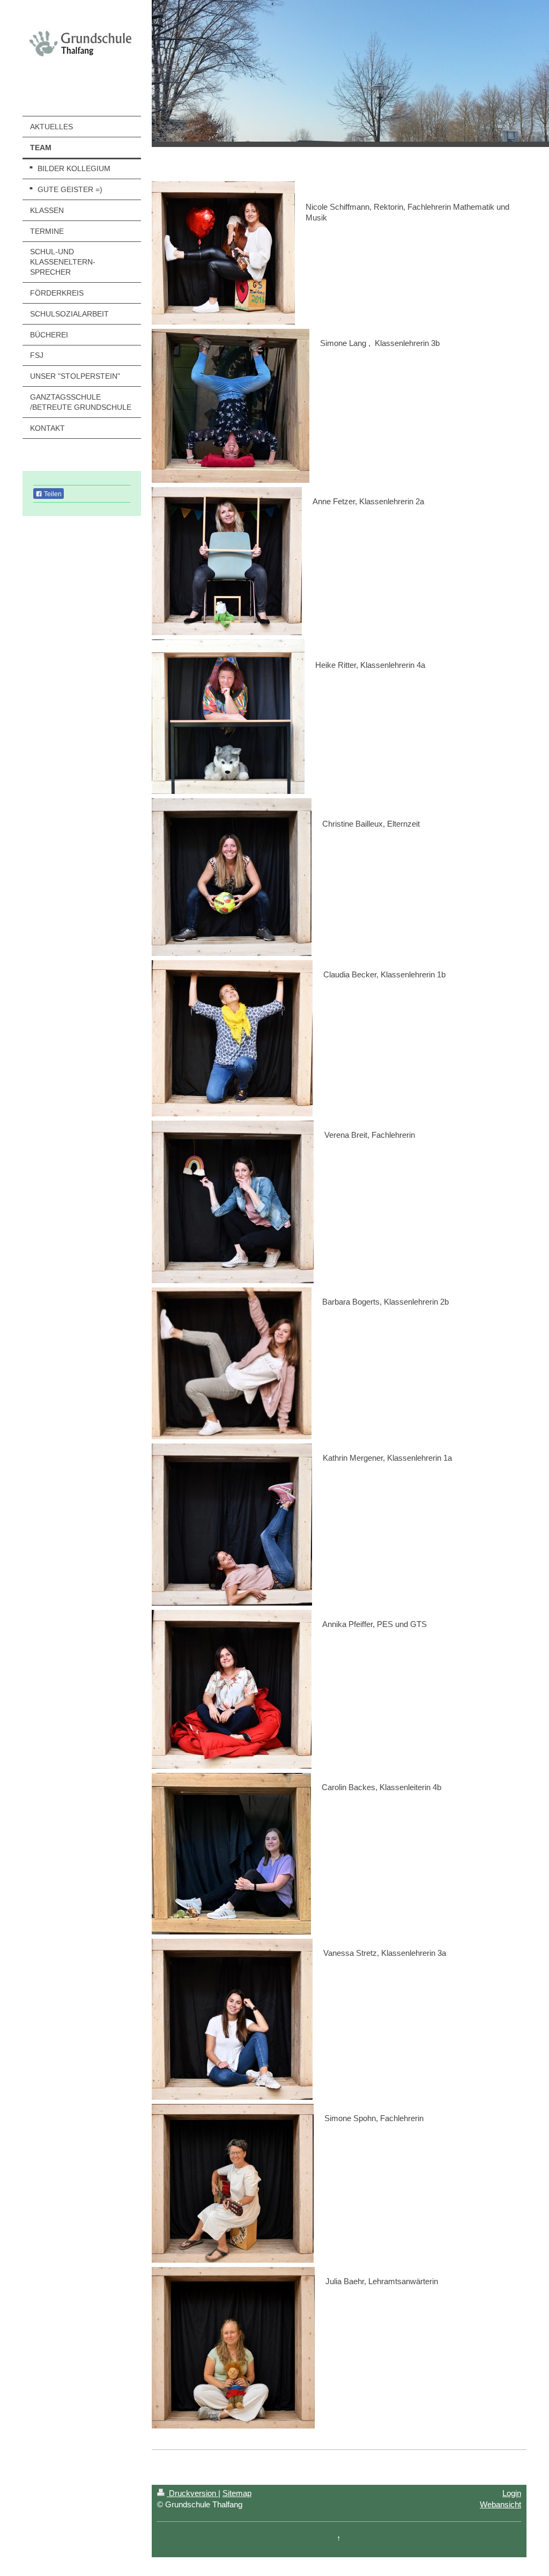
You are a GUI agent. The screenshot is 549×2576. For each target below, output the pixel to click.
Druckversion (192, 2493)
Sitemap (237, 2493)
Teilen (52, 494)
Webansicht (500, 2504)
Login (512, 2493)
